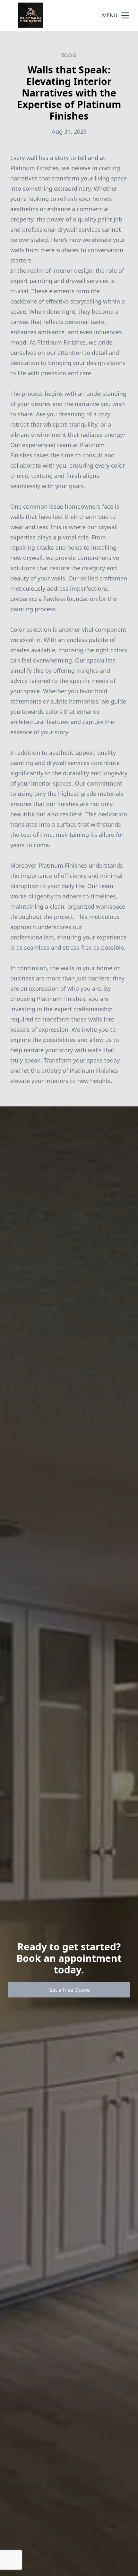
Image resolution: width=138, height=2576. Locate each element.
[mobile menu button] (125, 15)
